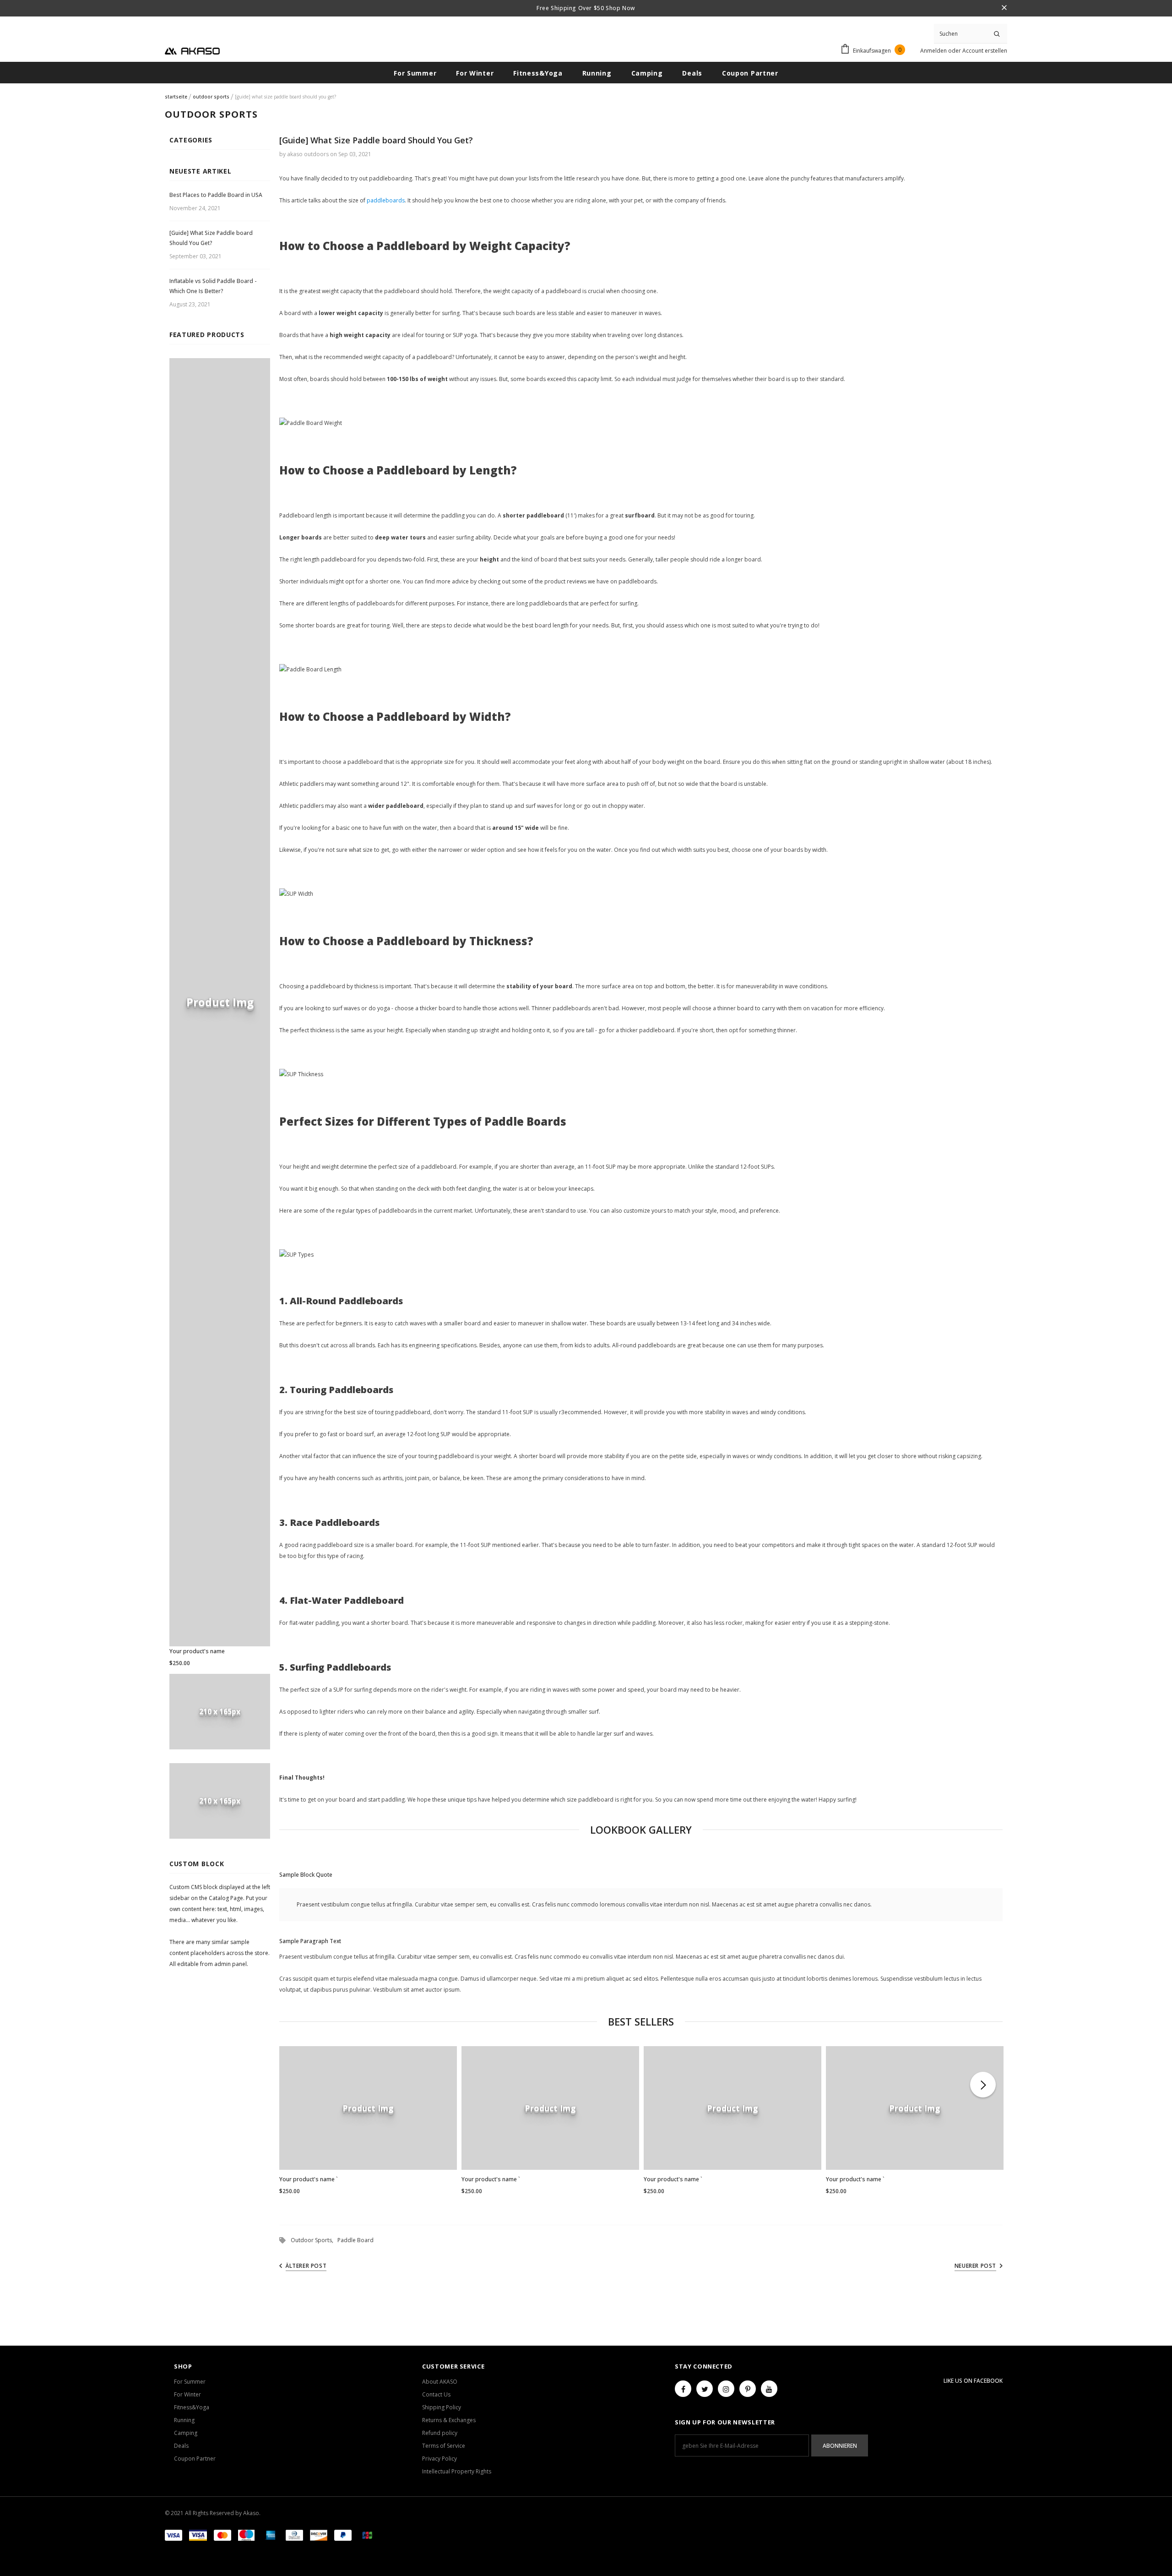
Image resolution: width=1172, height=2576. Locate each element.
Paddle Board (355, 2240)
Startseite (176, 97)
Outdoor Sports (211, 97)
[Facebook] (683, 2389)
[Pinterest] (748, 2389)
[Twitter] (705, 2389)
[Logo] (192, 50)
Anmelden (934, 51)
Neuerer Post (975, 2266)
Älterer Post (306, 2266)
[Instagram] (726, 2389)
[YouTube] (769, 2389)
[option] (368, 2124)
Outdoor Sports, (314, 2240)
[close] (1004, 8)
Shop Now (619, 8)
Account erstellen (985, 51)
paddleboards (386, 200)
